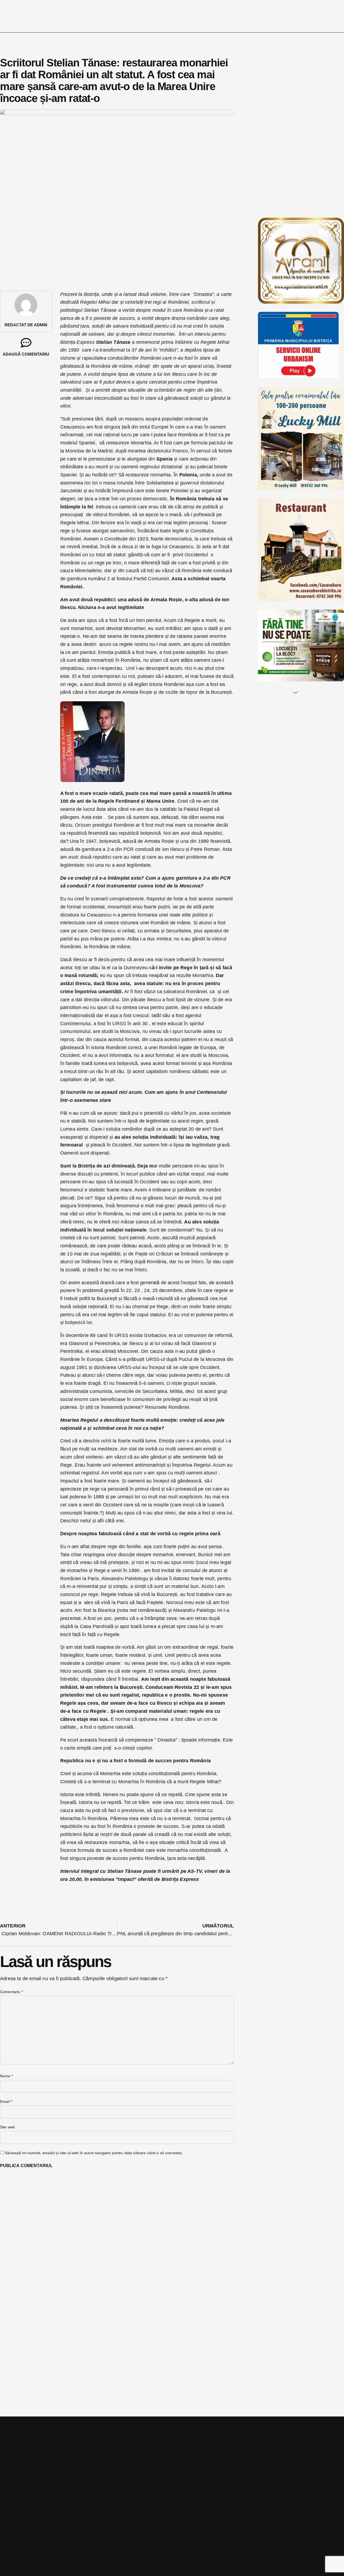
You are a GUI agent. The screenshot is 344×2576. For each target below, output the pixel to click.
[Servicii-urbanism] (298, 377)
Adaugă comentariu (26, 354)
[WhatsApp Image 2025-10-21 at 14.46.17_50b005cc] (301, 302)
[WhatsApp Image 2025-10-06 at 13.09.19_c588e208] (301, 600)
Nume (6, 2076)
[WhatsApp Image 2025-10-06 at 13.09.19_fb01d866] (301, 489)
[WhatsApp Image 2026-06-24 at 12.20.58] (301, 680)
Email (6, 2101)
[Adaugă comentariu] (26, 343)
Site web (7, 2127)
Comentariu (11, 1992)
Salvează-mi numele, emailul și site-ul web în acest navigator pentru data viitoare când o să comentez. (94, 2153)
